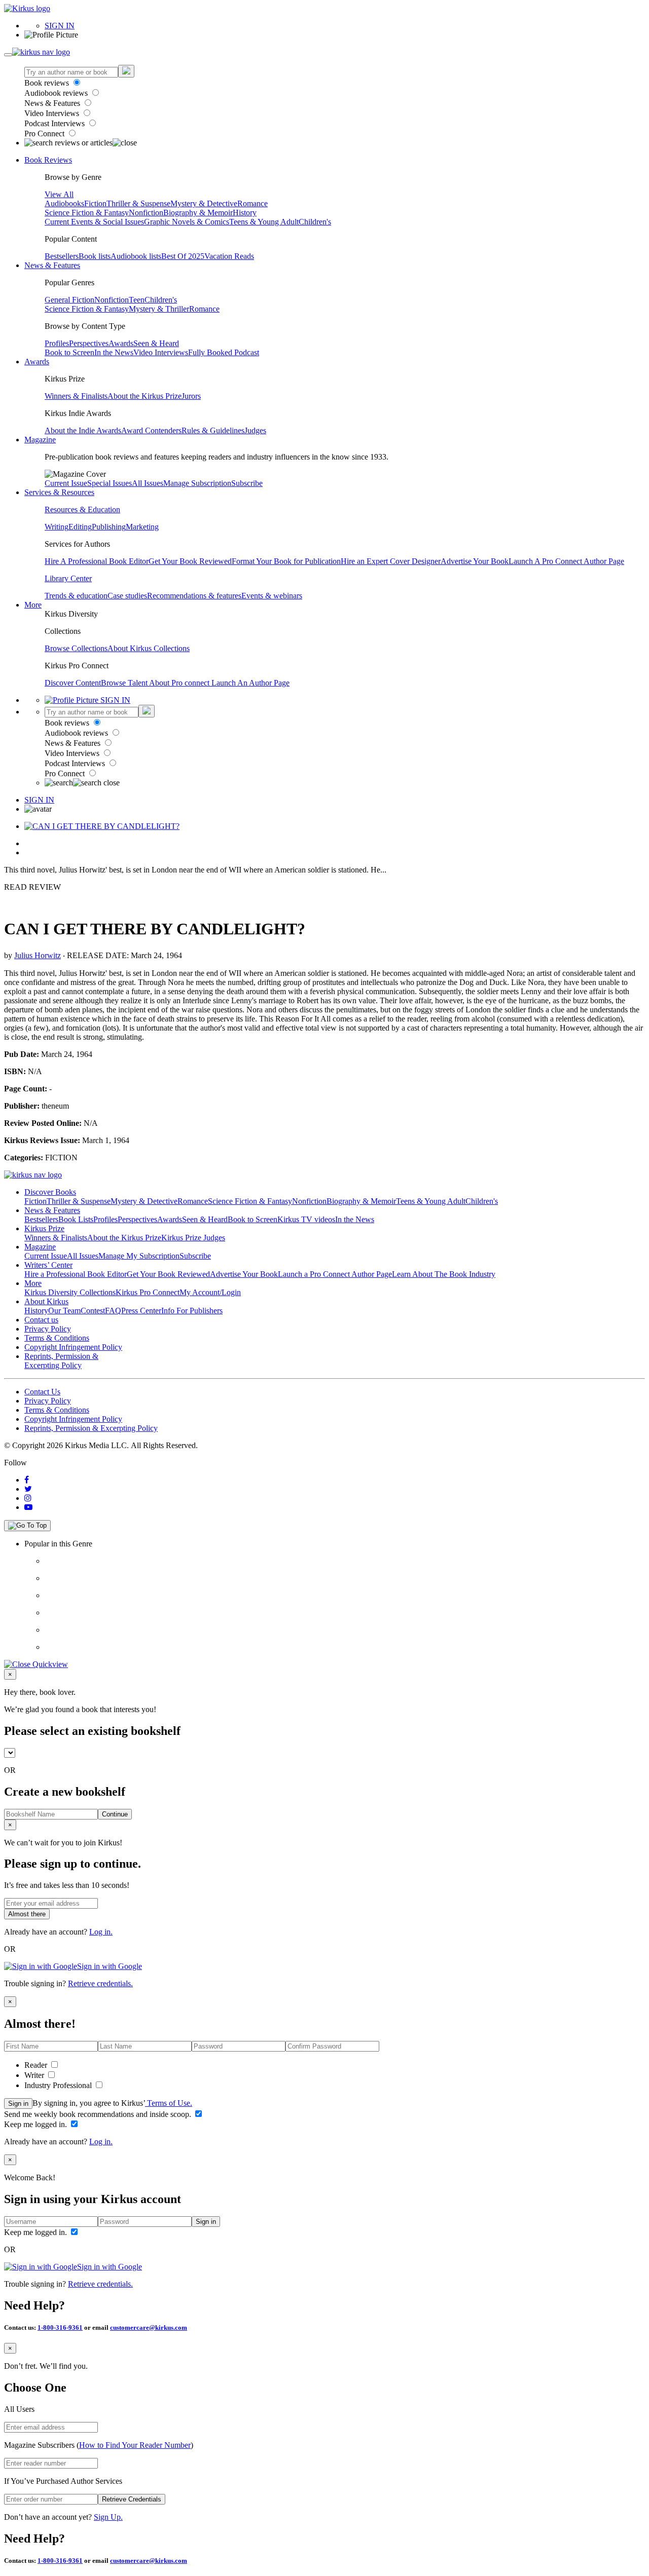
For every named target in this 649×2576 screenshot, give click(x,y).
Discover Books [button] (50, 1192)
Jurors (191, 396)
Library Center (68, 578)
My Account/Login (210, 1292)
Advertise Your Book (475, 561)
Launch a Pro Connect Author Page (335, 1274)
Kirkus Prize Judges (193, 1238)
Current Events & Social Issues (94, 222)
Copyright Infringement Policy (73, 1347)
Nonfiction (146, 213)
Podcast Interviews (56, 123)
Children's (315, 222)
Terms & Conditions (57, 1338)
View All (59, 194)
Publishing (109, 527)
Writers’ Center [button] (48, 1265)
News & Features (53, 103)
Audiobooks (64, 203)
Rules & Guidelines (213, 430)
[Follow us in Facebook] (27, 1480)
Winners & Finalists (76, 396)
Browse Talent (125, 683)
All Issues (148, 483)
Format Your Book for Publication (286, 561)
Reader (37, 2065)
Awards (121, 343)
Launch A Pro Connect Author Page (566, 561)
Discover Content (73, 683)
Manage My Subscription (139, 1256)
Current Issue (66, 483)
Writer (35, 2075)
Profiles (57, 343)
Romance (253, 203)
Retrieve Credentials (132, 2499)
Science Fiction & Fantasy (87, 213)
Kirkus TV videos (306, 1219)
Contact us (41, 1320)
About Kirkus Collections (149, 648)
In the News (114, 352)
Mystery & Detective (204, 203)
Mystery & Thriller (159, 309)
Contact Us (42, 1392)
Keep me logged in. (37, 2124)
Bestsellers (62, 256)
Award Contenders (151, 430)
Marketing (142, 527)
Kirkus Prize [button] (44, 1228)
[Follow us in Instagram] (28, 1498)
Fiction (95, 203)
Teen (137, 300)
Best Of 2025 (183, 256)
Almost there (27, 1914)
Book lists (95, 256)
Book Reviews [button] (48, 160)
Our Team (64, 1311)
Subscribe (247, 483)
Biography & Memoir (198, 213)
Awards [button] (37, 362)
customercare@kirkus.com (149, 2327)
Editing (80, 527)
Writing (57, 527)
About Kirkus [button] (46, 1301)
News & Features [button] (52, 265)
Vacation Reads (229, 256)
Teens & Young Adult (264, 222)
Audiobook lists (136, 256)
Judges (255, 430)
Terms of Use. (169, 2103)
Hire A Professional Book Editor (97, 561)
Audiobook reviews (57, 93)
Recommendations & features (194, 596)
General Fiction (69, 300)
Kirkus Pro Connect (148, 1292)
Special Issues (110, 483)
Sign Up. (108, 2517)
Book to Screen (69, 352)
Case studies (127, 596)
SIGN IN (60, 26)
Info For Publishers (192, 1311)
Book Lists (76, 1219)
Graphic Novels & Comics (187, 222)
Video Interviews (53, 113)
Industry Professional (59, 2085)
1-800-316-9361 (60, 2327)
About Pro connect (180, 683)
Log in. (101, 1932)
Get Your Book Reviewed (190, 561)
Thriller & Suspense (138, 203)
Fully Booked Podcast (224, 352)
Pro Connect (45, 134)
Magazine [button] (40, 440)
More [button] (33, 605)
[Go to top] (27, 1526)
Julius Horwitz (38, 955)
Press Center (141, 1311)
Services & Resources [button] (59, 492)
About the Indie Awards (83, 430)
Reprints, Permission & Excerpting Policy (61, 1361)
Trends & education (76, 596)
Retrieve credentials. (100, 1983)
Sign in (18, 2104)
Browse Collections (76, 648)
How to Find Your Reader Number (135, 2445)
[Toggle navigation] (8, 55)
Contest (93, 1311)
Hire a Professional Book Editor (76, 1274)
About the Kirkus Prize (145, 396)
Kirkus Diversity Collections (70, 1292)
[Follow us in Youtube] (28, 1507)
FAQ (113, 1311)
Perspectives (89, 343)
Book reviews (48, 83)
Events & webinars (272, 596)
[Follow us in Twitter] (28, 1489)
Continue (115, 1814)
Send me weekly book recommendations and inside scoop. (99, 2114)
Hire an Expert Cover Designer (391, 561)
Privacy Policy (48, 1329)
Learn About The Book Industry (444, 1274)
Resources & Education (82, 509)
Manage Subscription (197, 483)
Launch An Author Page (250, 683)
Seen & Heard (156, 343)
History (245, 213)
